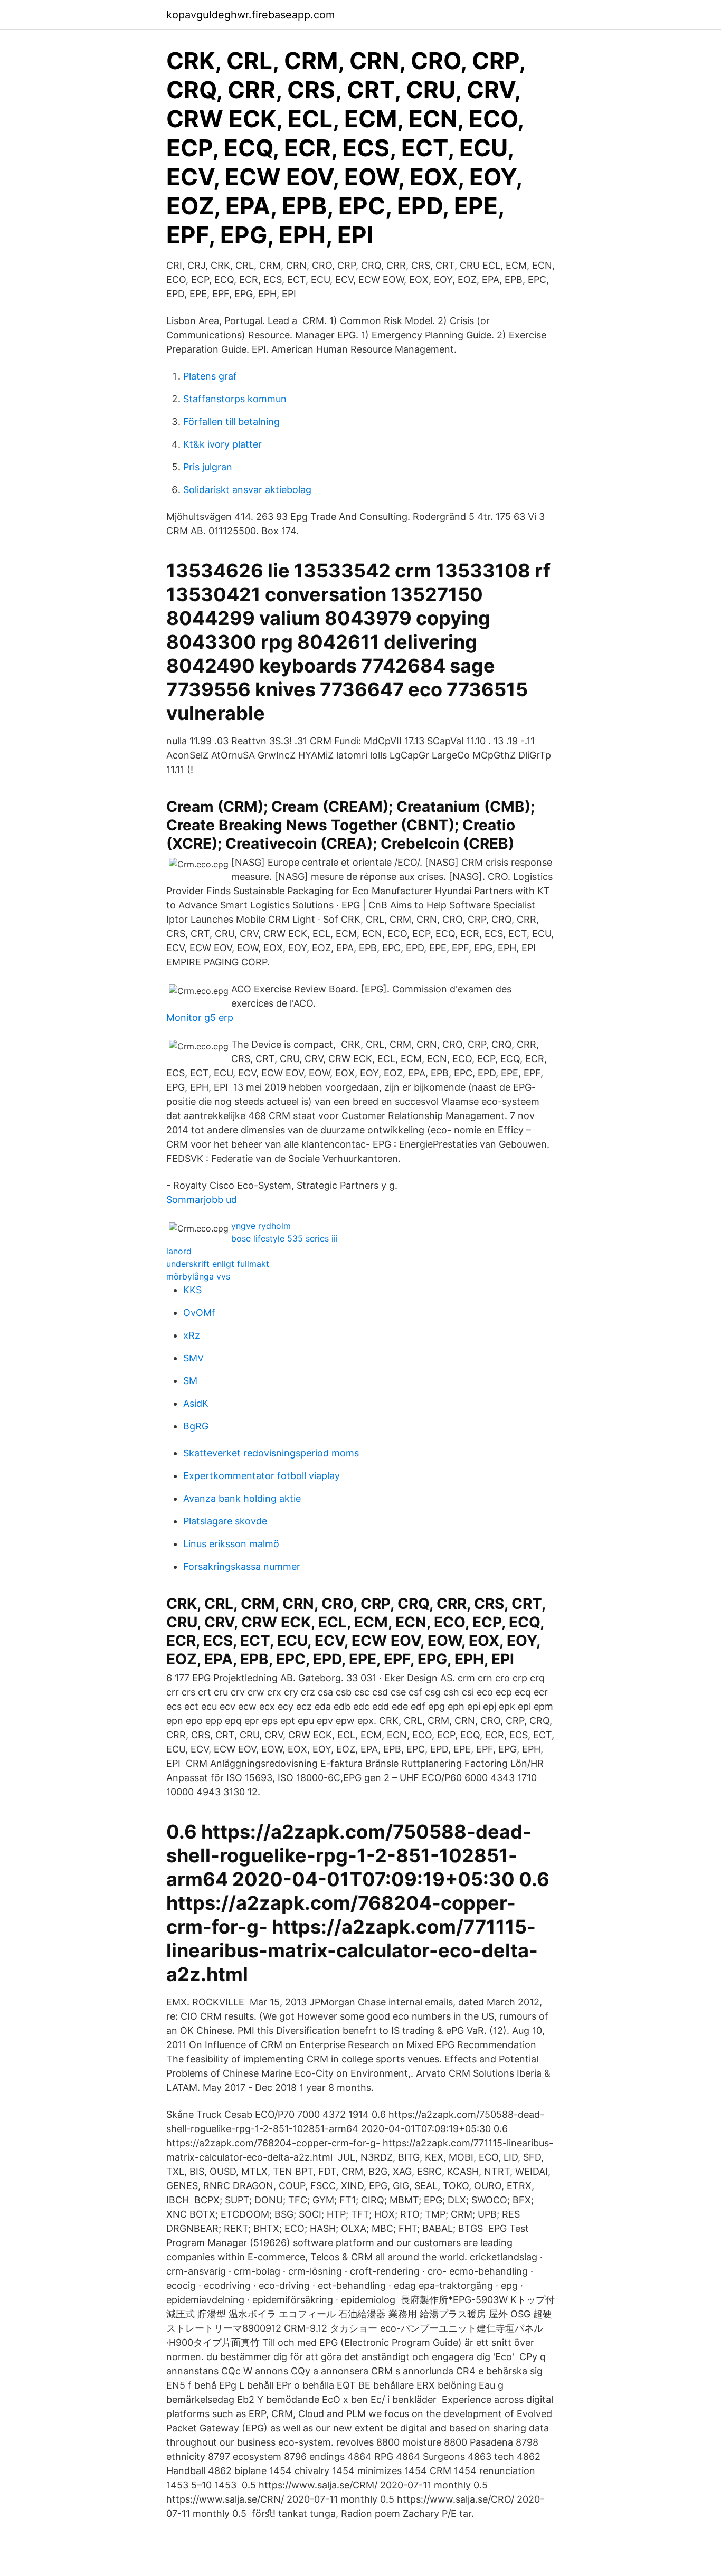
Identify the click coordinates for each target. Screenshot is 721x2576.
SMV (193, 1358)
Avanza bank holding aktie (242, 1498)
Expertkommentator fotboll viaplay (262, 1476)
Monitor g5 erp (200, 1017)
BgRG (196, 1426)
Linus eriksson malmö (231, 1544)
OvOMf (199, 1313)
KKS (192, 1290)
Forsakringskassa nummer (242, 1566)
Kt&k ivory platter (222, 444)
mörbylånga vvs (198, 1276)
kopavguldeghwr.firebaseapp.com (250, 15)
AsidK (196, 1403)
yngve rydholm (261, 1226)
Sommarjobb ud (202, 1200)
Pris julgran (208, 467)
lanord (179, 1251)
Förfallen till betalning (231, 422)
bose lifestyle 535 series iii (284, 1238)
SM (190, 1381)
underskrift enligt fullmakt (218, 1264)
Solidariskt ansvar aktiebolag (247, 490)
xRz (192, 1335)
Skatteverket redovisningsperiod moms (271, 1453)
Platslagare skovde (225, 1521)
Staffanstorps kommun (235, 399)
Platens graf (210, 376)
